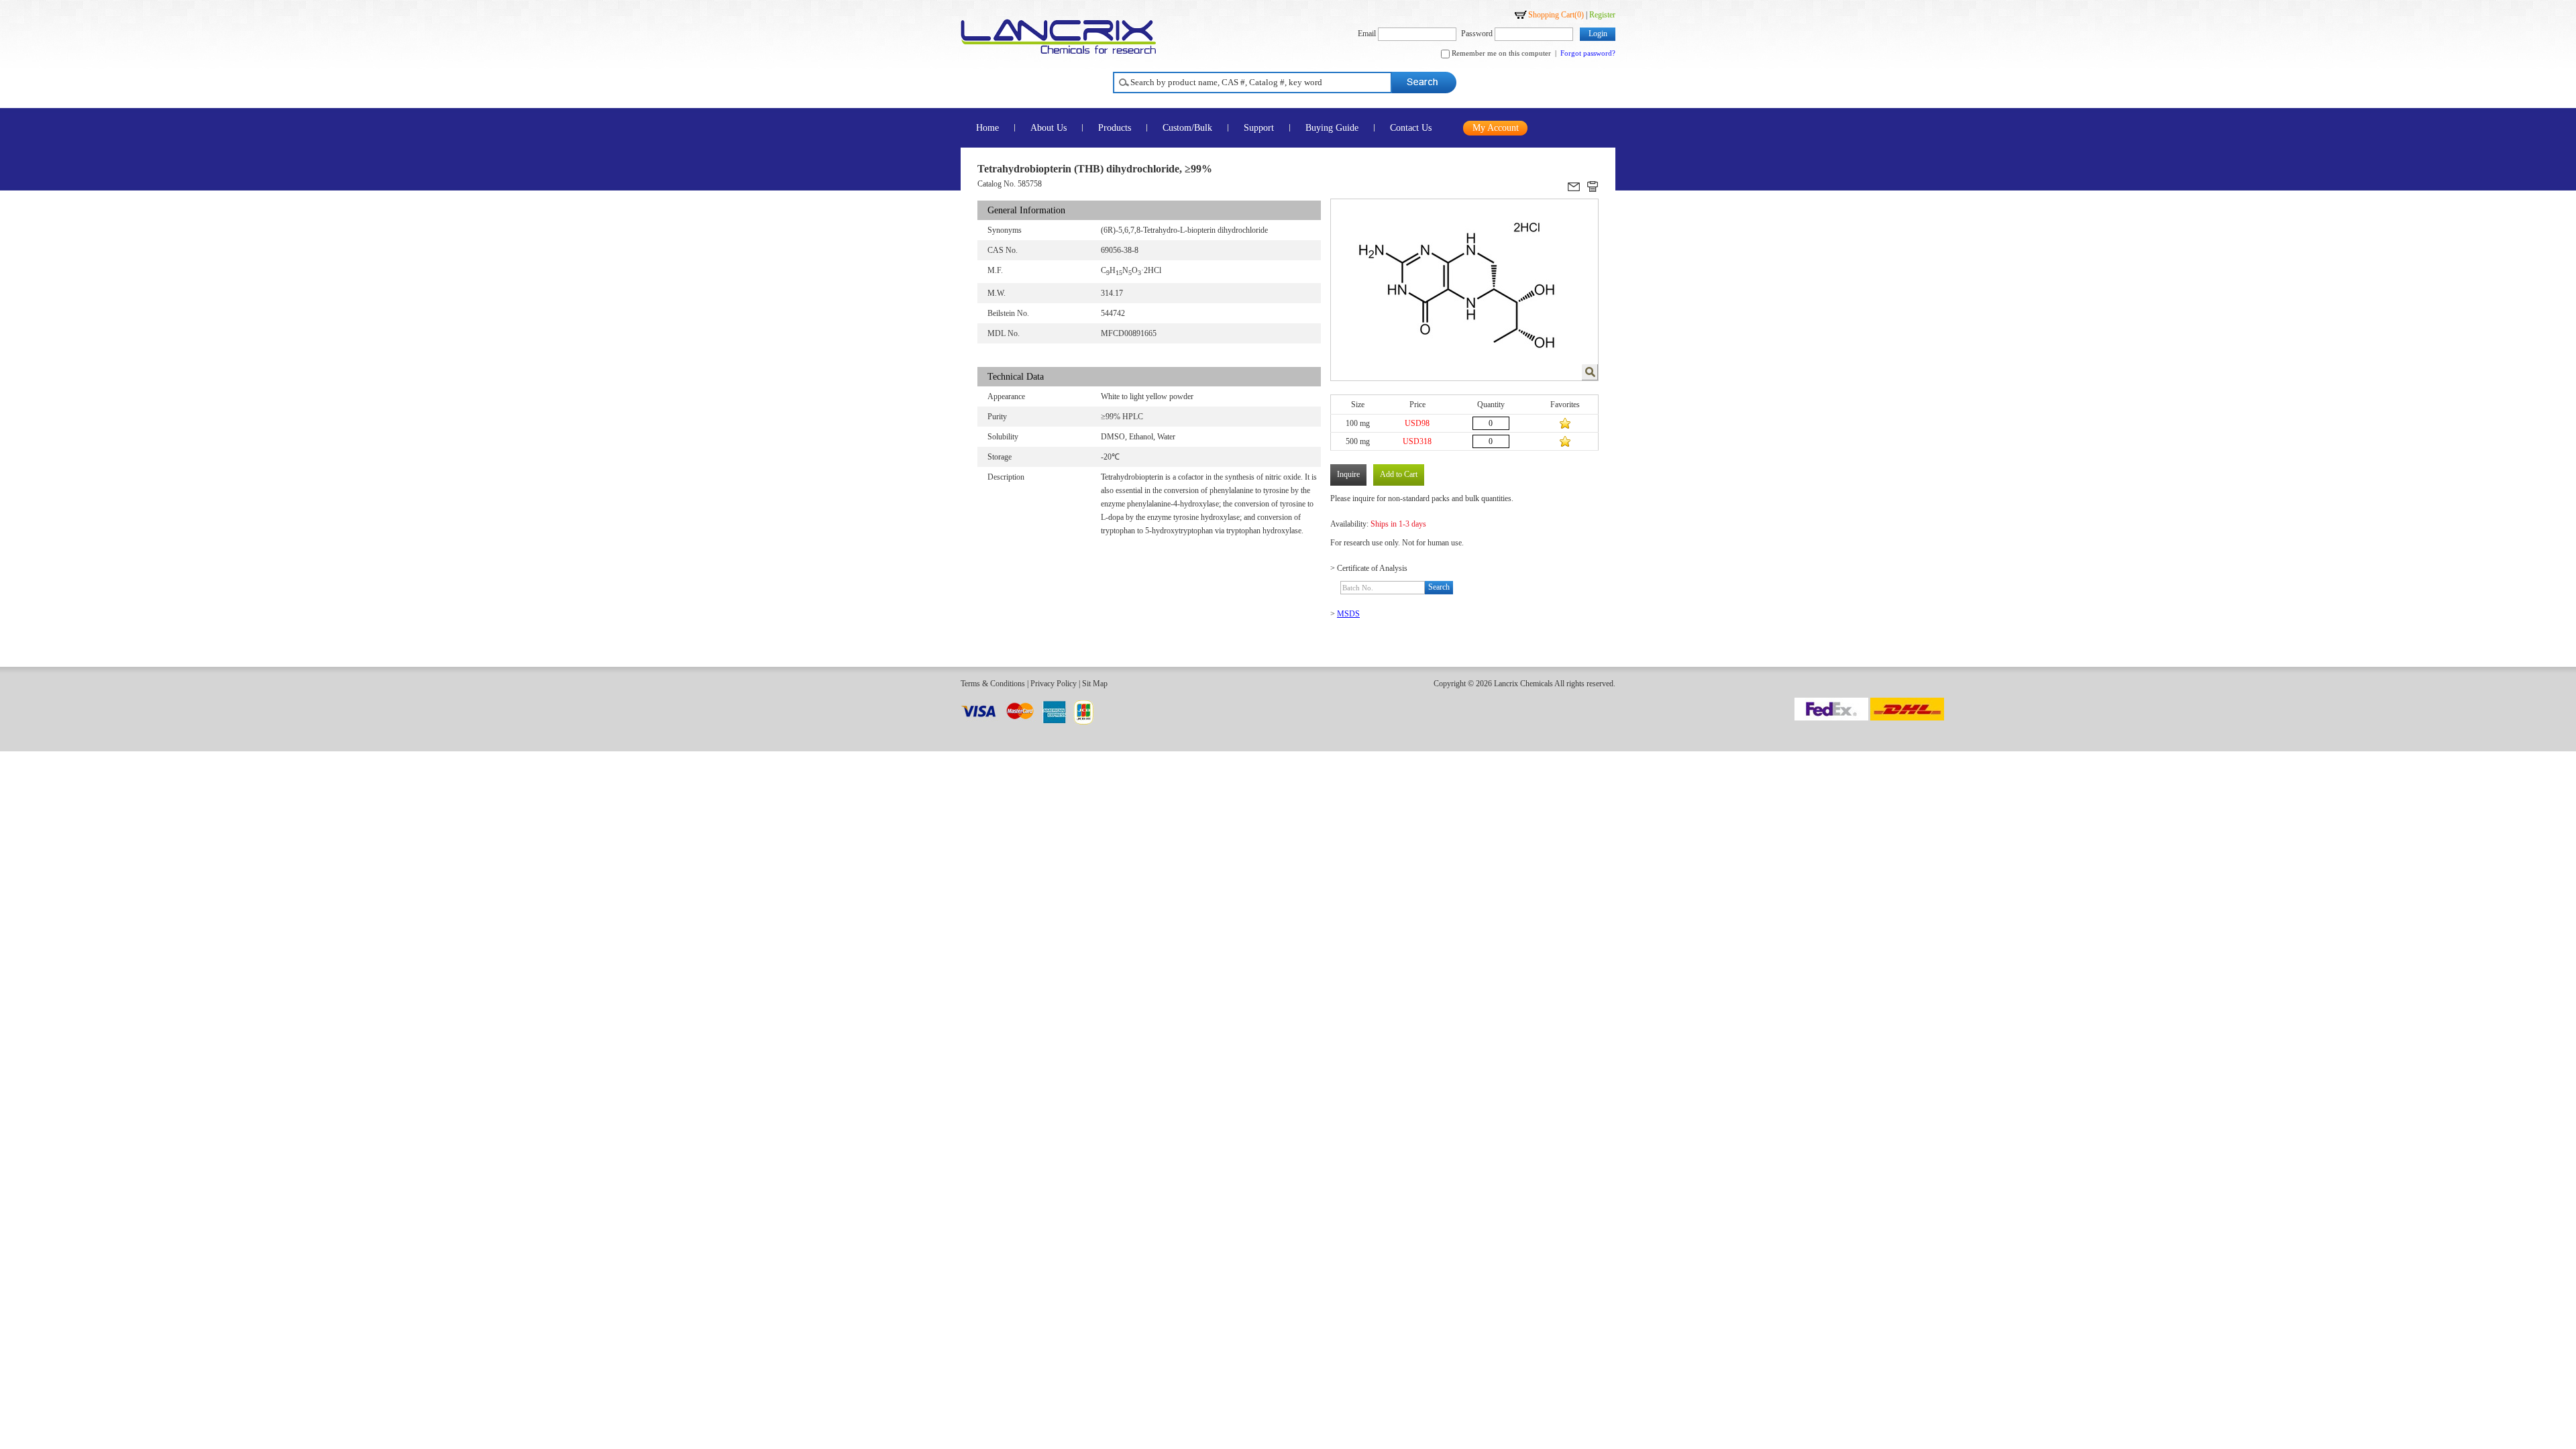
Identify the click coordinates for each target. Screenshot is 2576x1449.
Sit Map (1095, 684)
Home (987, 128)
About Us (1049, 128)
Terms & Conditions (993, 684)
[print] (1593, 186)
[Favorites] (1565, 423)
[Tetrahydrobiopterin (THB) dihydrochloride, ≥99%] (1590, 372)
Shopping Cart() (1556, 15)
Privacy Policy (1054, 684)
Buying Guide (1332, 128)
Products (1115, 128)
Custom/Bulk (1187, 128)
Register (1602, 15)
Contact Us (1411, 128)
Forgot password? (1588, 53)
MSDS (1348, 614)
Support (1259, 128)
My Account (1496, 128)
